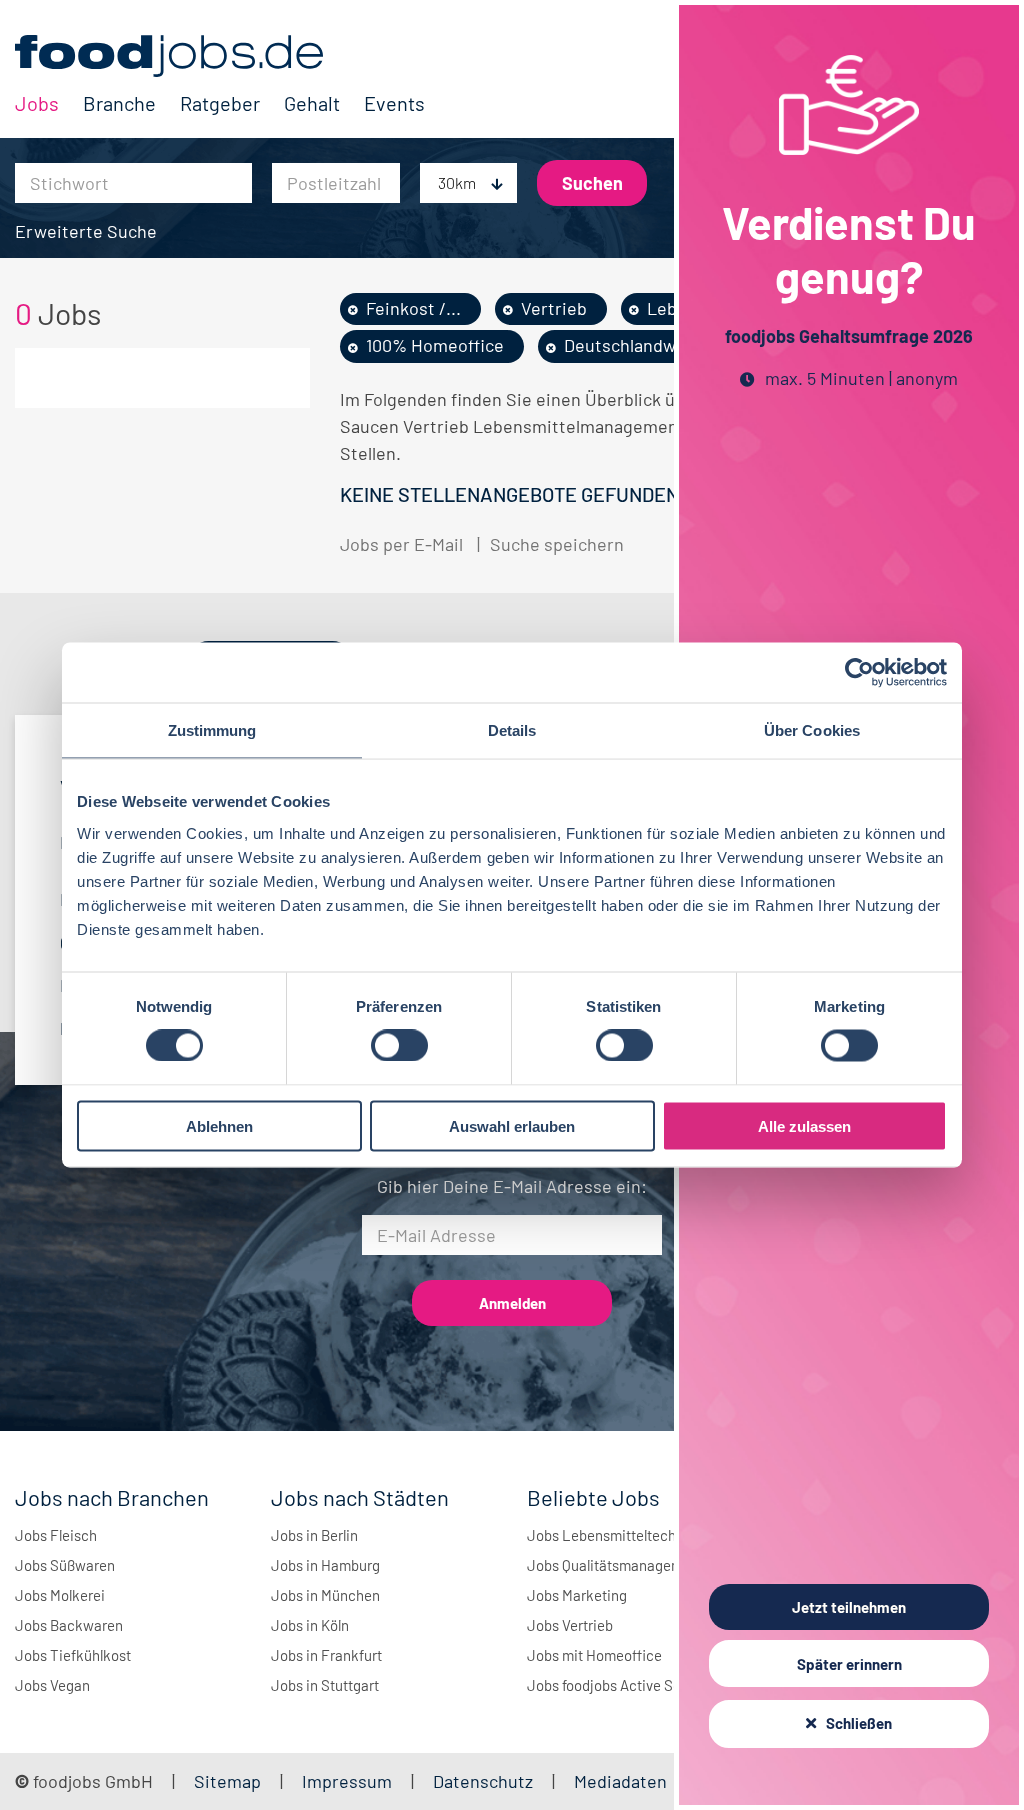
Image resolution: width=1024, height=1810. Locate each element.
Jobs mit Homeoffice (594, 1655)
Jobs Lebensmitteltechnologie (625, 1535)
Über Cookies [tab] (812, 730)
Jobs (37, 103)
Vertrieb (554, 308)
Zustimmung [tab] (212, 730)
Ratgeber (220, 103)
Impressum (347, 1781)
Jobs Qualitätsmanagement (615, 1565)
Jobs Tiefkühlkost (73, 1655)
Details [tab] (512, 730)
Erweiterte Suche (86, 231)
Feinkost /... (413, 308)
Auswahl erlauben (512, 1125)
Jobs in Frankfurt (326, 1655)
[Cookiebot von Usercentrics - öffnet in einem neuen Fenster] (859, 673)
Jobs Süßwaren (65, 1565)
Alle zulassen (804, 1125)
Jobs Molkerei (60, 1595)
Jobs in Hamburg (325, 1565)
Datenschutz (485, 1781)
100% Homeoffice (435, 345)
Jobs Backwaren (69, 1625)
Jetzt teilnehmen (849, 1607)
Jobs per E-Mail (401, 544)
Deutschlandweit (631, 345)
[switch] (399, 1046)
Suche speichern (557, 544)
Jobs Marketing (577, 1595)
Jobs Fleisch (56, 1535)
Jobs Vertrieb (570, 1625)
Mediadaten (620, 1781)
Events (394, 103)
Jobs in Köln (310, 1625)
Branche (119, 103)
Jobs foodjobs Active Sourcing (624, 1685)
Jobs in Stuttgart (325, 1685)
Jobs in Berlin (314, 1535)
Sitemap (227, 1781)
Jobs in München (325, 1595)
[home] (220, 56)
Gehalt (312, 103)
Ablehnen (219, 1125)
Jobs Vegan (52, 1685)
